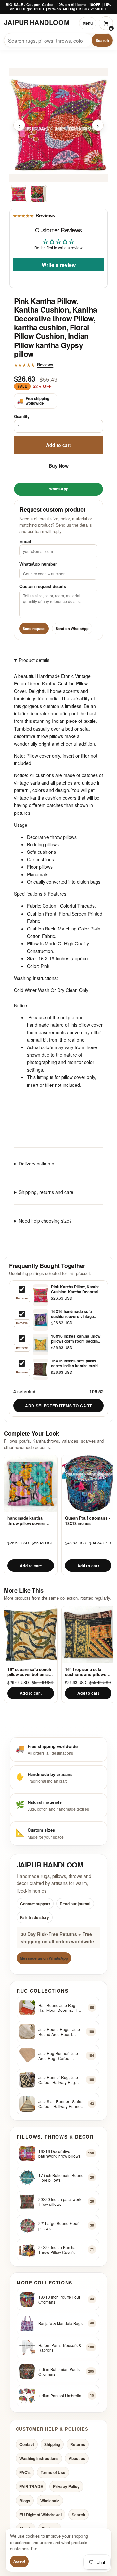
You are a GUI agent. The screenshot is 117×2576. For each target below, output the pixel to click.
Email (25, 541)
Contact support (35, 1904)
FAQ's (25, 2472)
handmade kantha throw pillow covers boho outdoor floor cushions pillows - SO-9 (30, 1521)
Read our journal (75, 1904)
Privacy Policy (66, 2486)
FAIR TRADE (31, 2486)
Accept (19, 2561)
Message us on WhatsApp (44, 1958)
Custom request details (43, 586)
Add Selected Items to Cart (58, 1406)
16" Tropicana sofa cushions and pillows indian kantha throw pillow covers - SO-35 (86, 1672)
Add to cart (58, 445)
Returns (78, 2444)
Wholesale (50, 2500)
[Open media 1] (19, 194)
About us (77, 2458)
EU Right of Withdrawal (41, 2514)
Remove (22, 1298)
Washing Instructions (39, 2458)
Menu (88, 23)
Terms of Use (53, 2472)
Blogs (25, 2500)
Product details (34, 660)
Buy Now (59, 465)
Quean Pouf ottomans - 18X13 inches (87, 1521)
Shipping (52, 2444)
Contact (27, 2444)
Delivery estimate (37, 1164)
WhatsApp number (38, 564)
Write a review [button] (59, 264)
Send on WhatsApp (72, 628)
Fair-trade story (35, 1917)
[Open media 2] (38, 194)
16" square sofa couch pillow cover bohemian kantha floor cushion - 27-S (29, 1672)
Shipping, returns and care (46, 1192)
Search (102, 40)
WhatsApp (59, 488)
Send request (34, 628)
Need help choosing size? (45, 1221)
